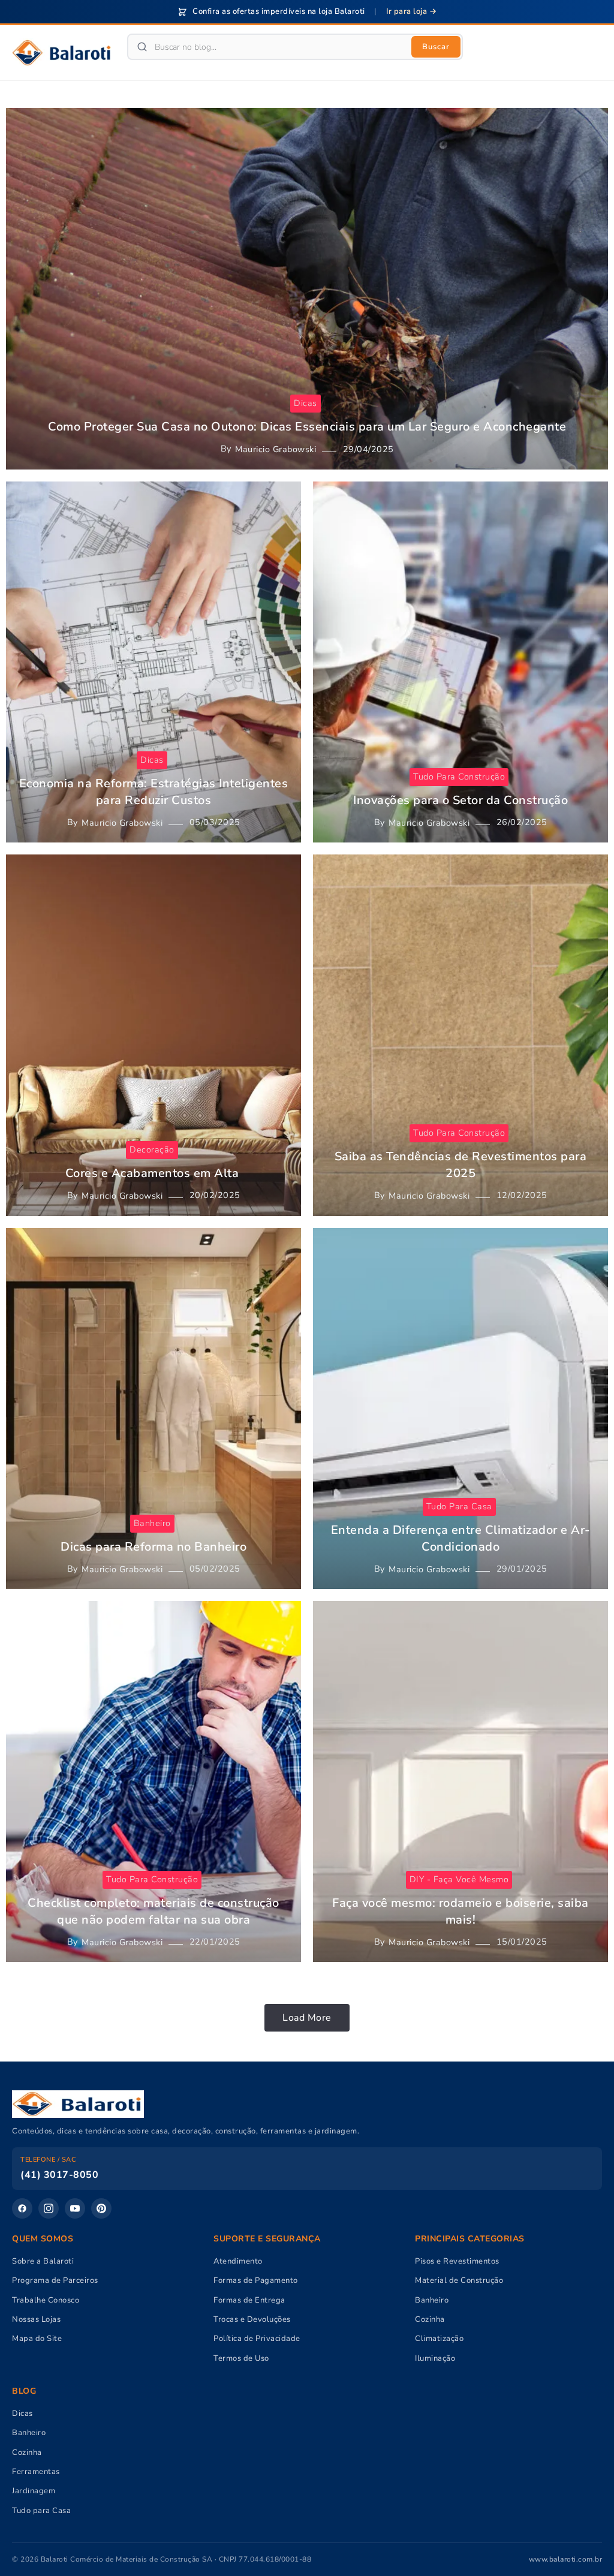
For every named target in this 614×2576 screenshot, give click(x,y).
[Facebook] (22, 2208)
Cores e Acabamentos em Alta (154, 1173)
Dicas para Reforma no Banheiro (153, 1547)
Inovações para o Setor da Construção (460, 800)
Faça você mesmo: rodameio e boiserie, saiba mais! (460, 1911)
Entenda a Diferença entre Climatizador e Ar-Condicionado (461, 1538)
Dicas (306, 403)
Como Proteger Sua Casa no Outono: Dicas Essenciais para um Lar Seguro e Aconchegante (307, 427)
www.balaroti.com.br (566, 2559)
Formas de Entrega (249, 2300)
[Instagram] (49, 2208)
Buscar (436, 47)
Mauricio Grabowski (276, 449)
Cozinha (430, 2319)
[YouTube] (75, 2208)
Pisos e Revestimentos (457, 2261)
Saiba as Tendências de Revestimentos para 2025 (461, 1165)
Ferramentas (36, 2472)
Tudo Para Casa (459, 1506)
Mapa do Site (37, 2339)
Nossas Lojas (36, 2319)
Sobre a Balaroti (43, 2261)
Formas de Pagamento (256, 2280)
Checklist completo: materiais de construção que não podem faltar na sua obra (153, 1911)
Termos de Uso (241, 2358)
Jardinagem (34, 2491)
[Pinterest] (101, 2208)
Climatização (439, 2339)
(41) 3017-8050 (59, 2175)
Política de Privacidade (257, 2339)
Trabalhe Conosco (46, 2300)
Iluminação (435, 2358)
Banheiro (152, 1523)
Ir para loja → (411, 11)
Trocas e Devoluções (252, 2319)
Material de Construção (459, 2280)
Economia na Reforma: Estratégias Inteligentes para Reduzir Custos (154, 792)
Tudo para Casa (41, 2511)
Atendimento (238, 2261)
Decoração (152, 1149)
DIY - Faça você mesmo (459, 1879)
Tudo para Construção (459, 777)
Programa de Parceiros (55, 2280)
